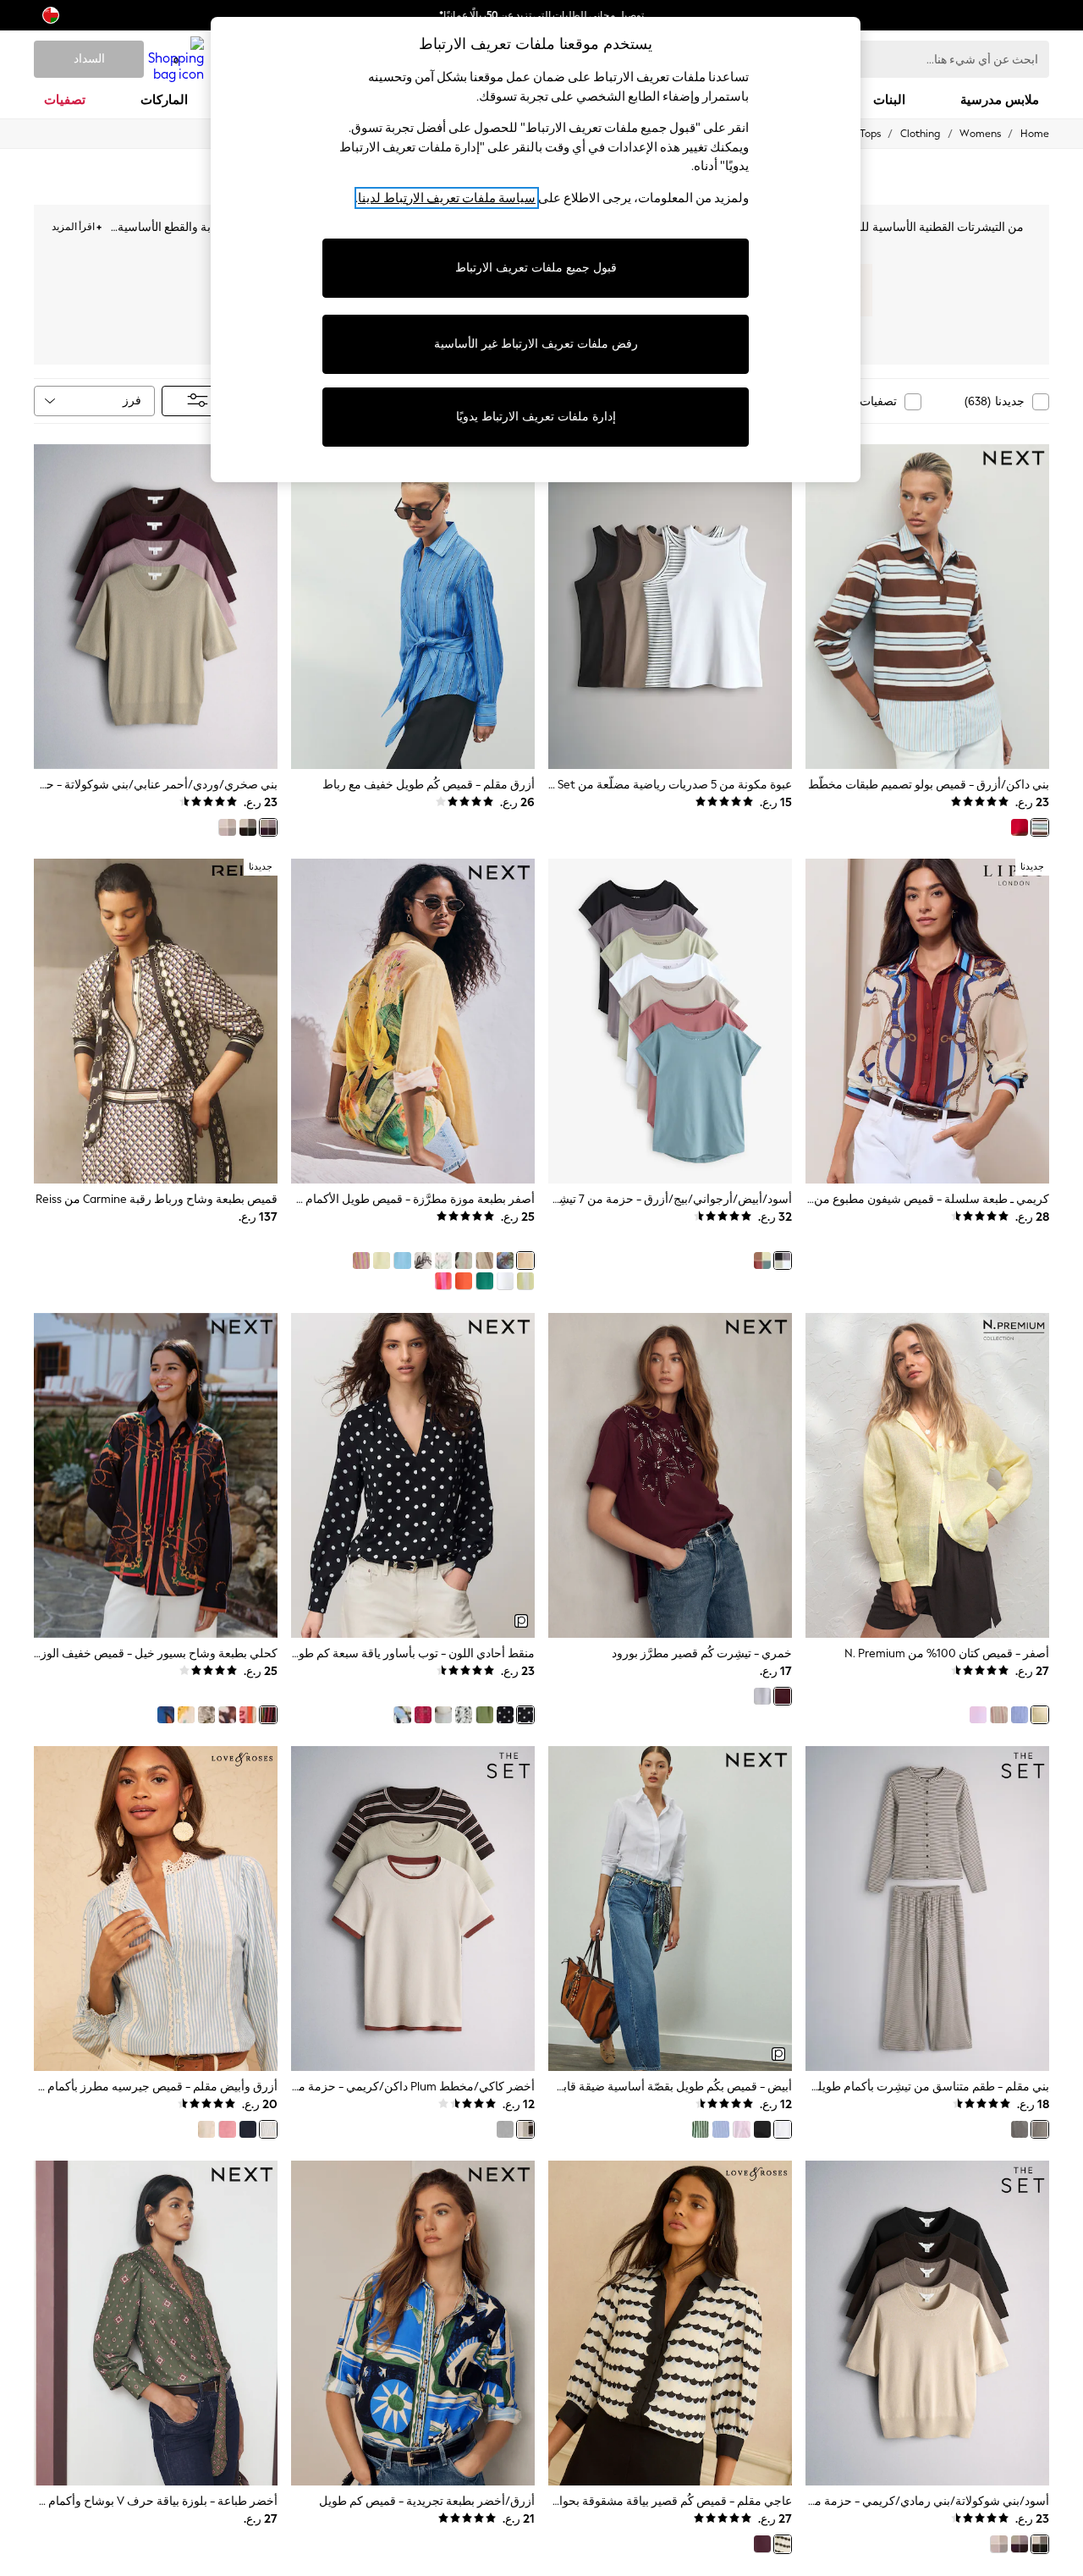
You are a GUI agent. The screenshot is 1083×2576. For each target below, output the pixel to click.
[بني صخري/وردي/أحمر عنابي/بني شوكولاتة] (268, 827)
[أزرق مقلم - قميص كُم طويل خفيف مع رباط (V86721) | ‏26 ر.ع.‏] (413, 607)
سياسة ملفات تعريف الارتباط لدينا (447, 198)
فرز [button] (132, 401)
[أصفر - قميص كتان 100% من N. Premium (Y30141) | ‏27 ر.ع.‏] (927, 1475)
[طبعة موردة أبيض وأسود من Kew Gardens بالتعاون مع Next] (206, 1715)
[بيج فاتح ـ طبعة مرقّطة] (464, 1715)
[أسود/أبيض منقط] (505, 1715)
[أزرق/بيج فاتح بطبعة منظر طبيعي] (505, 1261)
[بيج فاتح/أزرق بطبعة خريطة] (186, 1715)
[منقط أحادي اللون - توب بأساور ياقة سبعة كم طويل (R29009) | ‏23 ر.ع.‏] (413, 1475)
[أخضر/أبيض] (701, 2129)
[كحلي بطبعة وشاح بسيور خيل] (268, 1715)
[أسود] (762, 2129)
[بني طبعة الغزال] (227, 1715)
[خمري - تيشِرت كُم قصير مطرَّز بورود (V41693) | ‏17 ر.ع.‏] (670, 1475)
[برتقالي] (464, 1281)
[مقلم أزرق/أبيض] (721, 2129)
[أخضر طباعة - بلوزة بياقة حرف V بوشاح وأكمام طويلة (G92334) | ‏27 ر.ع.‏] (156, 2323)
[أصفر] (382, 1261)
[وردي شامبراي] (978, 1715)
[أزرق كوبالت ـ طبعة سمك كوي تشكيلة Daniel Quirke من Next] (166, 1715)
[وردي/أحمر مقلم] (443, 1281)
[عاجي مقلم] (783, 2544)
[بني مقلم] (1040, 2129)
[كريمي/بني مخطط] (484, 1261)
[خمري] (783, 1696)
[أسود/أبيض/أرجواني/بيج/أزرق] (783, 1261)
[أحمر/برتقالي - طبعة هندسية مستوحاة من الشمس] (248, 1715)
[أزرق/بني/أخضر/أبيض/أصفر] (762, 1261)
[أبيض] (505, 1281)
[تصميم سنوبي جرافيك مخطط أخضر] (525, 1281)
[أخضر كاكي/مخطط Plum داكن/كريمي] (525, 2129)
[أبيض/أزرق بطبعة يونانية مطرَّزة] (423, 1261)
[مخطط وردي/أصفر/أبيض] (361, 1261)
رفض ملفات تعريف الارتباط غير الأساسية (536, 344)
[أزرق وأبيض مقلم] (268, 2129)
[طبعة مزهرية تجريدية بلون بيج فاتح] (443, 1261)
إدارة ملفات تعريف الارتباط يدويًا (536, 417)
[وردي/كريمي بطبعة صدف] (464, 1261)
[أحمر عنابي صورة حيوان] (762, 2544)
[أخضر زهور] (484, 1715)
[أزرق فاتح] (402, 1261)
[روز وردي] (227, 2129)
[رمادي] (762, 1696)
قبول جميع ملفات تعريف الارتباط (536, 268)
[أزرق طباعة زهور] (443, 1715)
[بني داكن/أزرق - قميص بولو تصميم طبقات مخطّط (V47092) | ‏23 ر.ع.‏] (927, 607)
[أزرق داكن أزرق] (248, 2129)
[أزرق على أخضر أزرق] (484, 1281)
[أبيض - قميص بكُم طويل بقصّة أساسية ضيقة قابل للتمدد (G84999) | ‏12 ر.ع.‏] (670, 1909)
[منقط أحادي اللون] (525, 1715)
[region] (536, 250)
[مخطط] (1020, 2129)
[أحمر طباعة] (423, 1715)
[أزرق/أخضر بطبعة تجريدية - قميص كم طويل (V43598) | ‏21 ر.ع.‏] (413, 2323)
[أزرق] (1020, 1715)
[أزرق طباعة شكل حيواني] (402, 1715)
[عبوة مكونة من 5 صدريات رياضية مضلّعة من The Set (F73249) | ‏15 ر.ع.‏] (670, 607)
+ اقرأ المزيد (77, 225)
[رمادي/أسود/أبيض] (505, 2129)
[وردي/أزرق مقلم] (741, 2129)
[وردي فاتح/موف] (227, 827)
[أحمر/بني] (1020, 827)
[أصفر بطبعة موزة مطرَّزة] (525, 1261)
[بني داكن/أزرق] (1040, 827)
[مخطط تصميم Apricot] (998, 1715)
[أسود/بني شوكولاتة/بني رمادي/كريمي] (248, 827)
